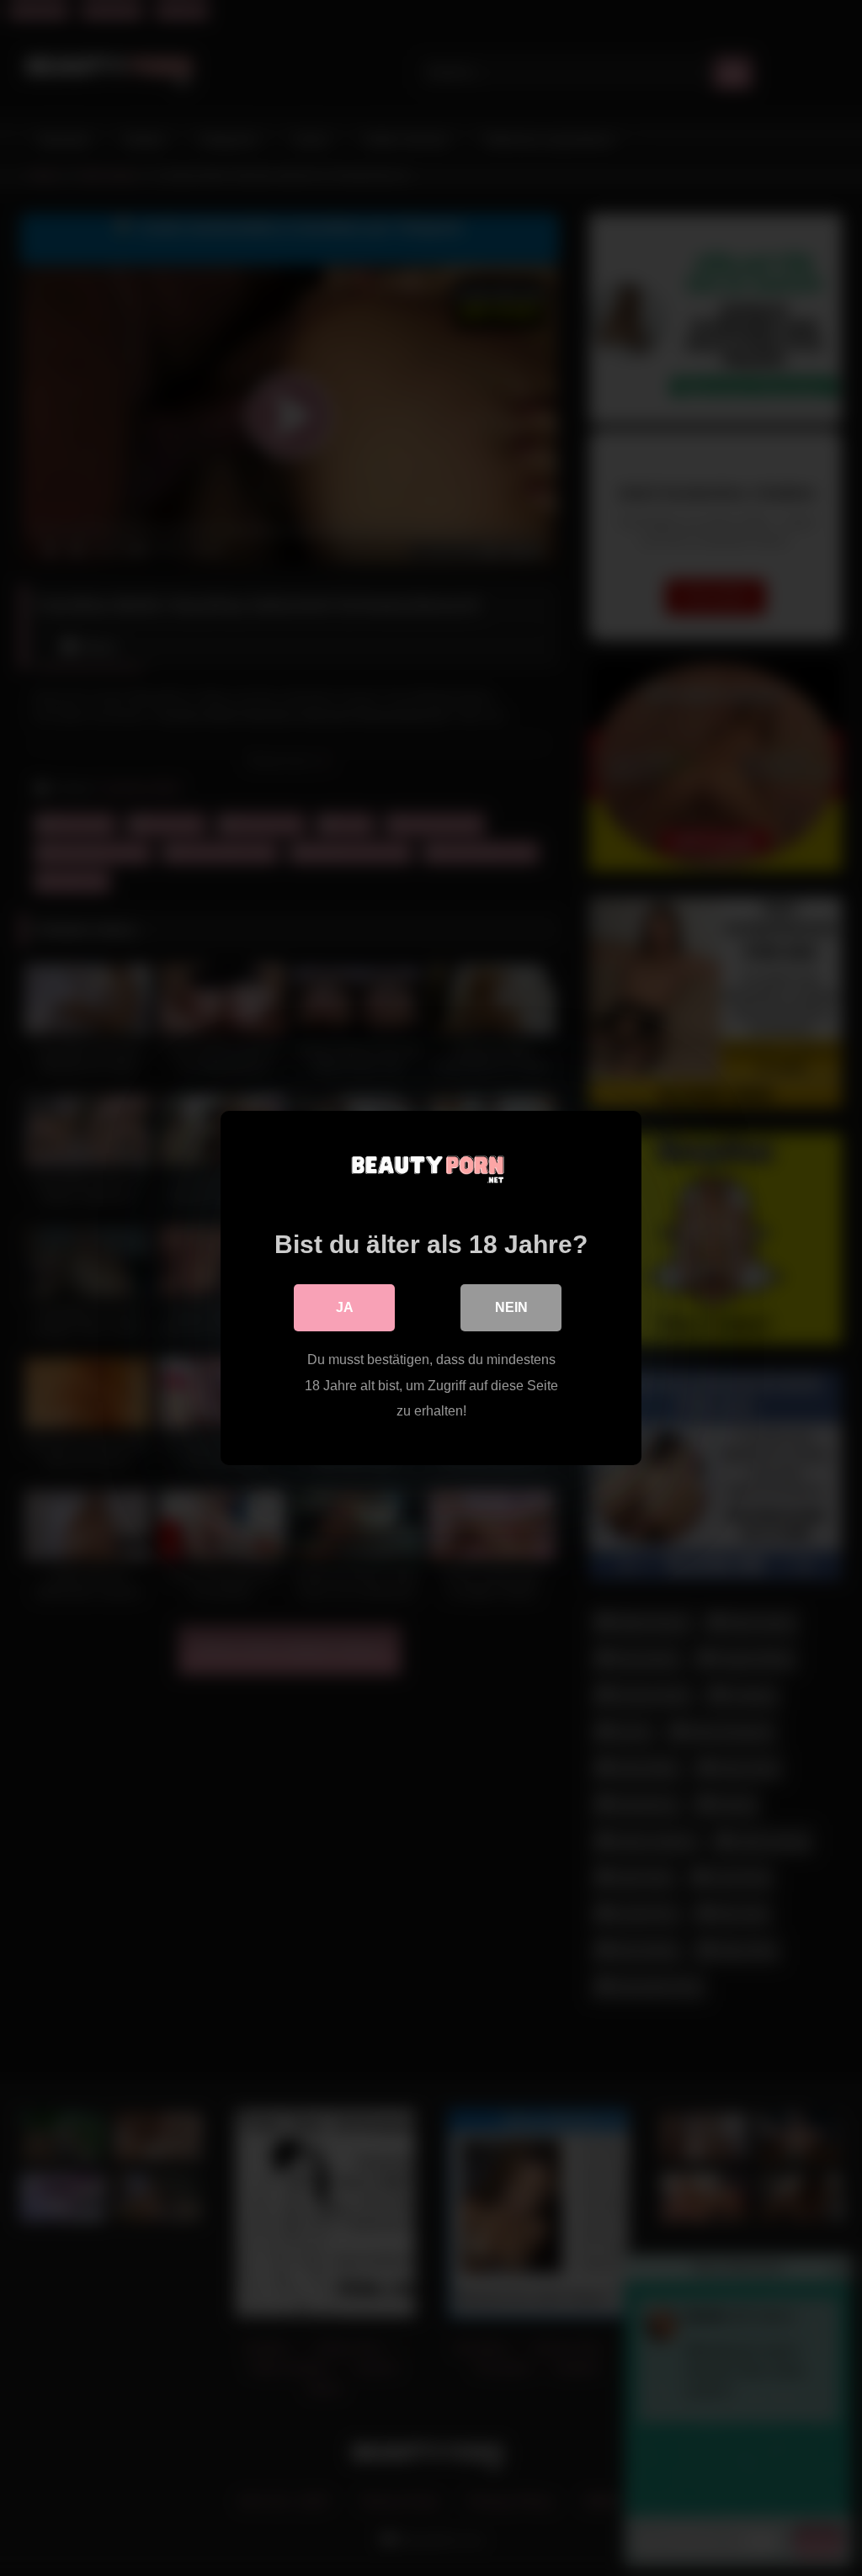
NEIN (511, 1307)
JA (345, 1307)
